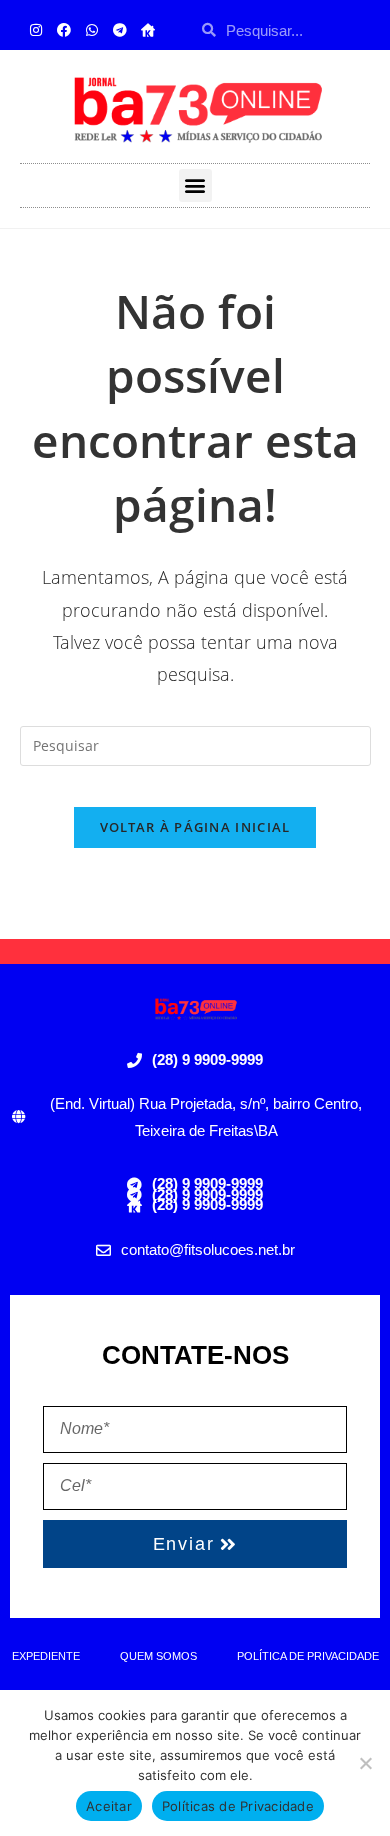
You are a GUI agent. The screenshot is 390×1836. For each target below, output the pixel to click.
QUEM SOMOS (158, 1656)
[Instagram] (36, 30)
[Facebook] (64, 30)
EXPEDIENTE (46, 1656)
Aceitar (109, 1806)
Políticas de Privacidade (238, 1806)
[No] (365, 1763)
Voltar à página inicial (195, 827)
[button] (195, 185)
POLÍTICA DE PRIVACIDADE (308, 1656)
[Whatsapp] (92, 30)
